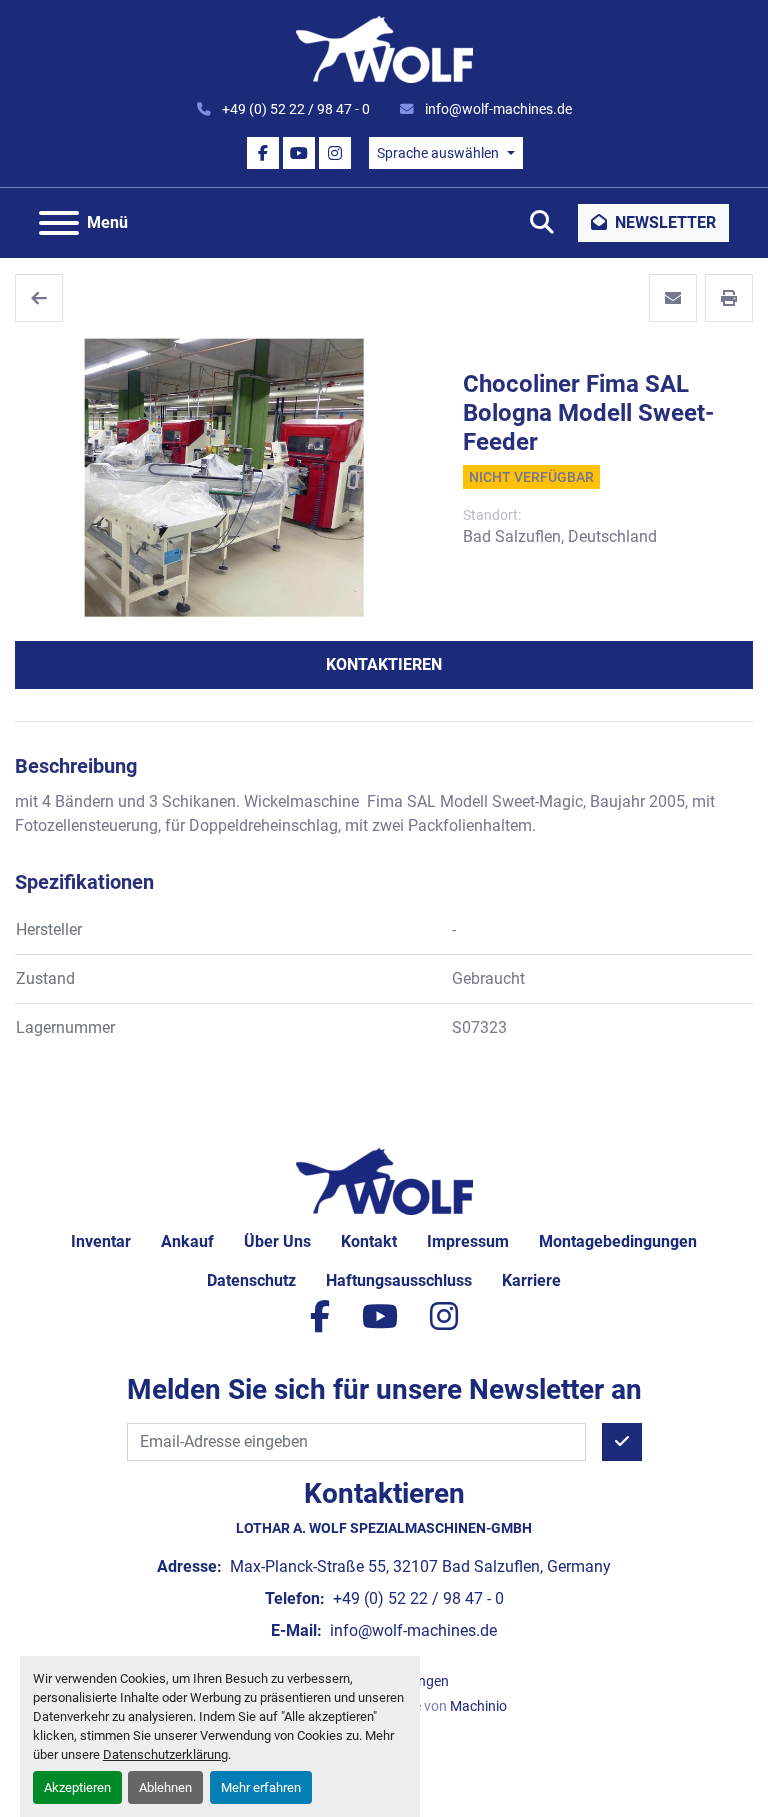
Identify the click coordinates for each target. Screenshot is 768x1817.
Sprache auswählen (438, 153)
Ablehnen (165, 1787)
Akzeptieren (77, 1787)
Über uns (277, 1241)
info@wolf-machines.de (497, 109)
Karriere (531, 1280)
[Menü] (59, 223)
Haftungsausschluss (399, 1280)
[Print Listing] (729, 298)
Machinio (478, 1706)
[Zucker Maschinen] (39, 298)
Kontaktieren (384, 664)
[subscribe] (622, 1442)
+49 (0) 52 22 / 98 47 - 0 (294, 109)
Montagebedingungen (618, 1241)
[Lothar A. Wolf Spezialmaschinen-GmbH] (384, 1180)
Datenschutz (251, 1280)
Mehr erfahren (261, 1787)
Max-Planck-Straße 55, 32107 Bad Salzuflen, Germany (418, 1566)
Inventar (101, 1241)
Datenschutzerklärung (165, 1754)
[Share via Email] (673, 298)
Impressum (468, 1241)
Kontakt (369, 1241)
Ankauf (187, 1241)
